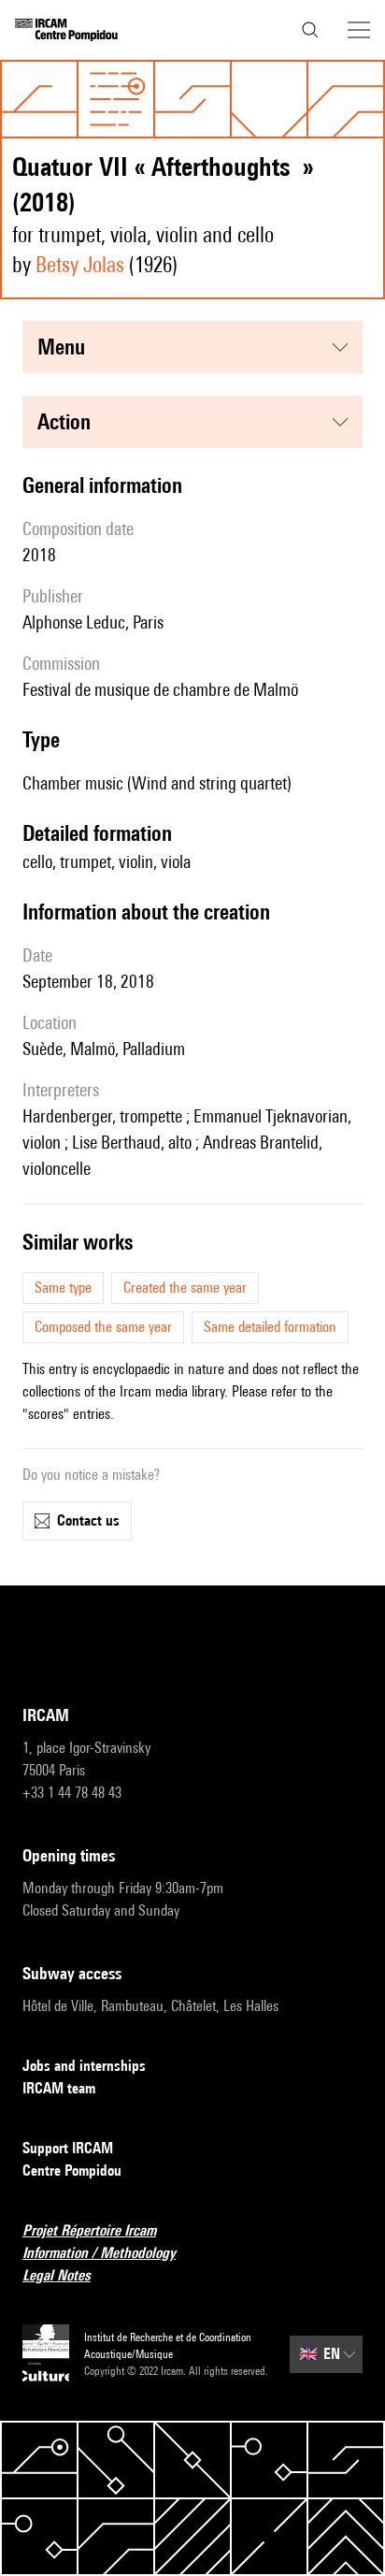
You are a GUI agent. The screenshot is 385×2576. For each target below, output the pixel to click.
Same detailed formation (270, 1327)
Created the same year (185, 1288)
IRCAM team (59, 2088)
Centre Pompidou (72, 2171)
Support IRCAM (68, 2148)
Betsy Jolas (80, 264)
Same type (63, 1288)
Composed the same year (103, 1327)
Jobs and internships (84, 2066)
